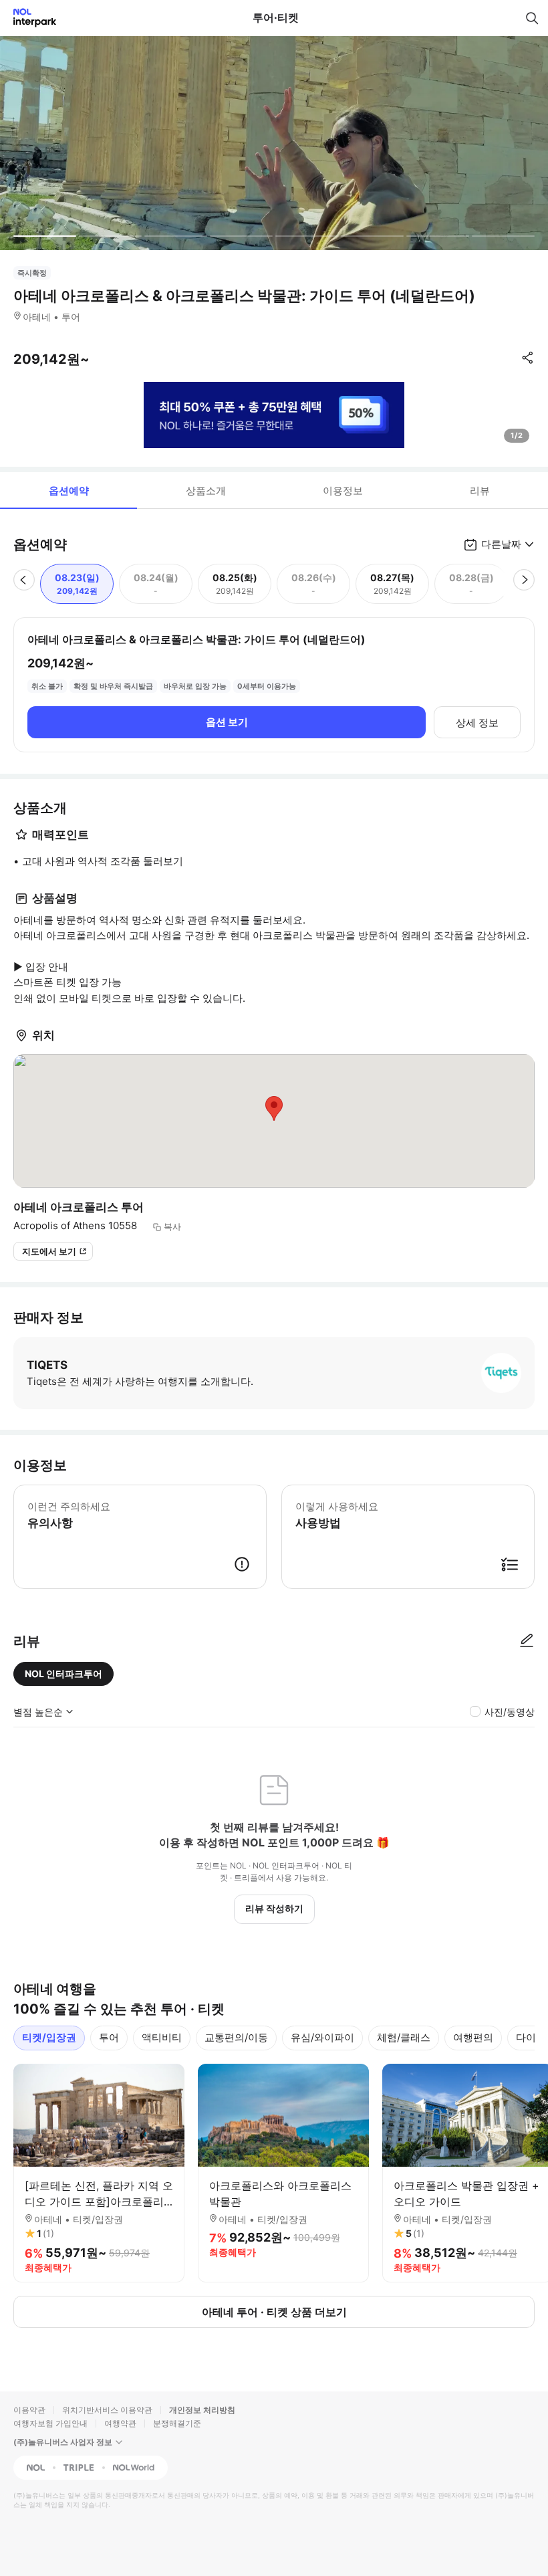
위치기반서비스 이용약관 (107, 2410)
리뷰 (480, 491)
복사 (172, 1226)
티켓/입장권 (49, 2037)
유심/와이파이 (322, 2037)
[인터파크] (29, 18)
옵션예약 (69, 491)
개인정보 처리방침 (202, 2410)
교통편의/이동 (236, 2037)
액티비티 (162, 2037)
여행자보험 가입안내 (50, 2423)
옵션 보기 (227, 722)
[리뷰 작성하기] (527, 1641)
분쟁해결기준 (177, 2423)
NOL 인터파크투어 (63, 1674)
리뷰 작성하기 (274, 1908)
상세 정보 (477, 723)
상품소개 (206, 491)
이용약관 (29, 2410)
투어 (109, 2037)
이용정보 (343, 491)
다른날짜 (501, 544)
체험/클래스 (404, 2037)
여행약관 (120, 2423)
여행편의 (473, 2037)
